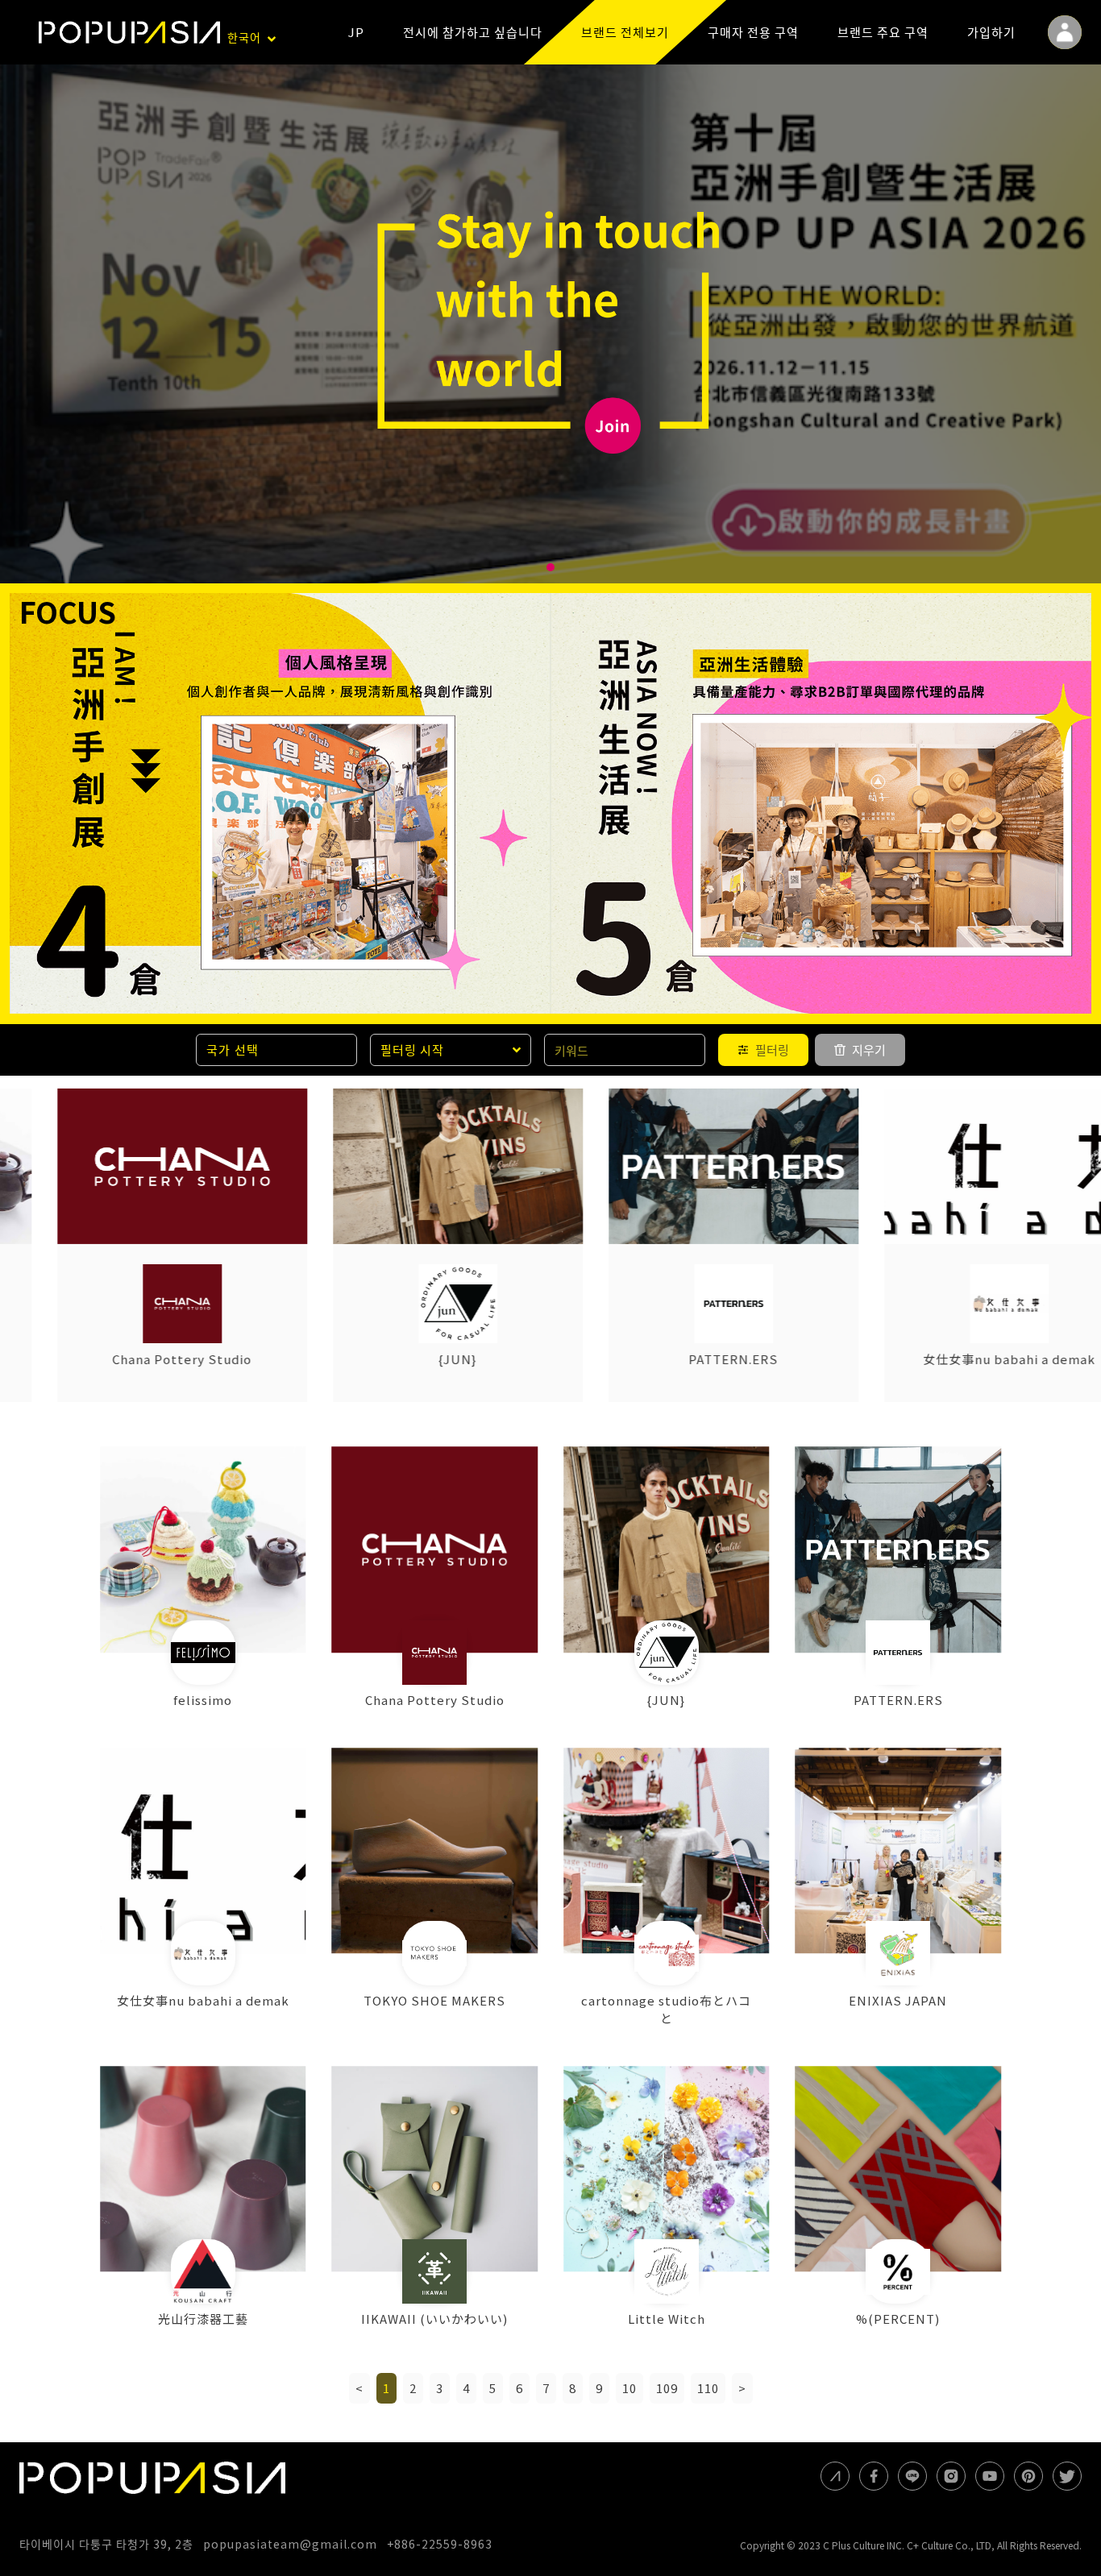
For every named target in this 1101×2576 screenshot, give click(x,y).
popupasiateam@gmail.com (290, 2544)
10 (629, 2388)
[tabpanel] (550, 324)
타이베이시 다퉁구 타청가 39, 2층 (106, 2544)
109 (667, 2388)
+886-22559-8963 (440, 2544)
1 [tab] (550, 567)
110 (708, 2388)
